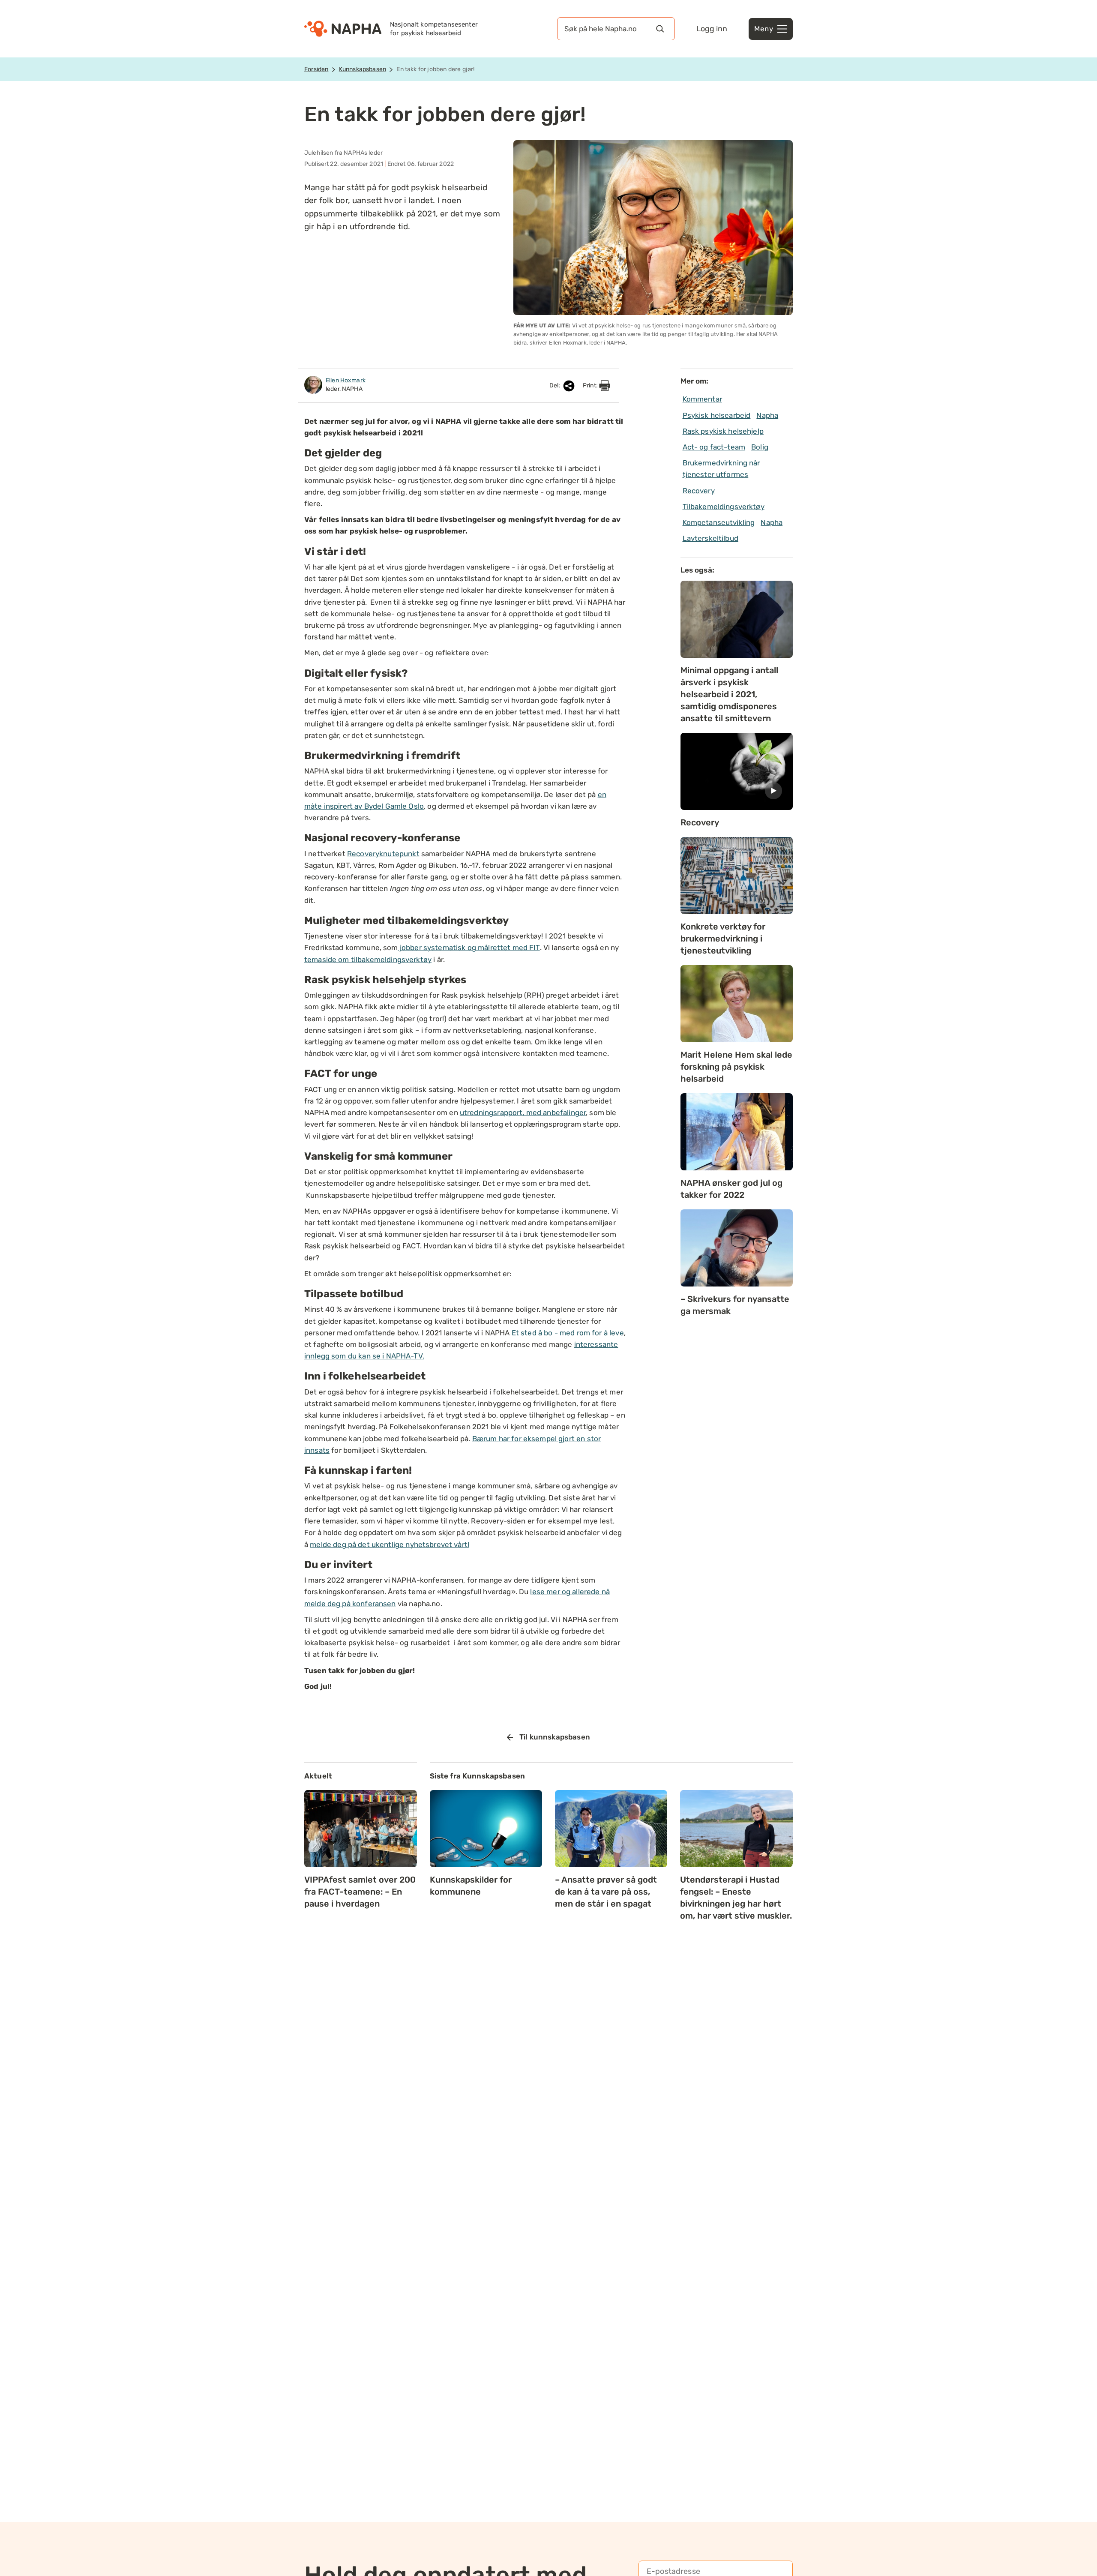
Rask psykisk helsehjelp (723, 431)
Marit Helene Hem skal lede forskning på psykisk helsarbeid (736, 1067)
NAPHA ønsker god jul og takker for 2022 (731, 1189)
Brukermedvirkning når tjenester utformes (721, 469)
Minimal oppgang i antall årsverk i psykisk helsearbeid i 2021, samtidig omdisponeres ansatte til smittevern (729, 694)
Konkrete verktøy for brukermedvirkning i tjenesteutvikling (723, 939)
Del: (556, 385)
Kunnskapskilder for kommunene (471, 1886)
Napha (767, 415)
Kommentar (702, 399)
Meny (764, 29)
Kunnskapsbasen (363, 69)
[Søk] (660, 29)
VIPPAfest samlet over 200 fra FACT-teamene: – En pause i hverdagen (360, 1892)
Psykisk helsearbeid (717, 415)
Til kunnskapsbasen (555, 1737)
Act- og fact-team (714, 447)
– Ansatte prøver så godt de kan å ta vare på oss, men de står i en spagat (606, 1892)
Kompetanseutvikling (719, 522)
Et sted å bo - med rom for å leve (568, 1333)
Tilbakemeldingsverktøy (724, 507)
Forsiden (316, 69)
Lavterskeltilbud (710, 538)
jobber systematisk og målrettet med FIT (469, 948)
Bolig (760, 447)
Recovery (699, 491)
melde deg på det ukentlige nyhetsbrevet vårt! (390, 1544)
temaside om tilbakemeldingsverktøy (368, 960)
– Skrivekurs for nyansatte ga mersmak (735, 1305)
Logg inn (712, 29)
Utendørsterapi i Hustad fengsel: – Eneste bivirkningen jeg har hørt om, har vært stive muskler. (736, 1898)
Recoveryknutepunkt (383, 854)
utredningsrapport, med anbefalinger (523, 1113)
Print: (591, 385)
